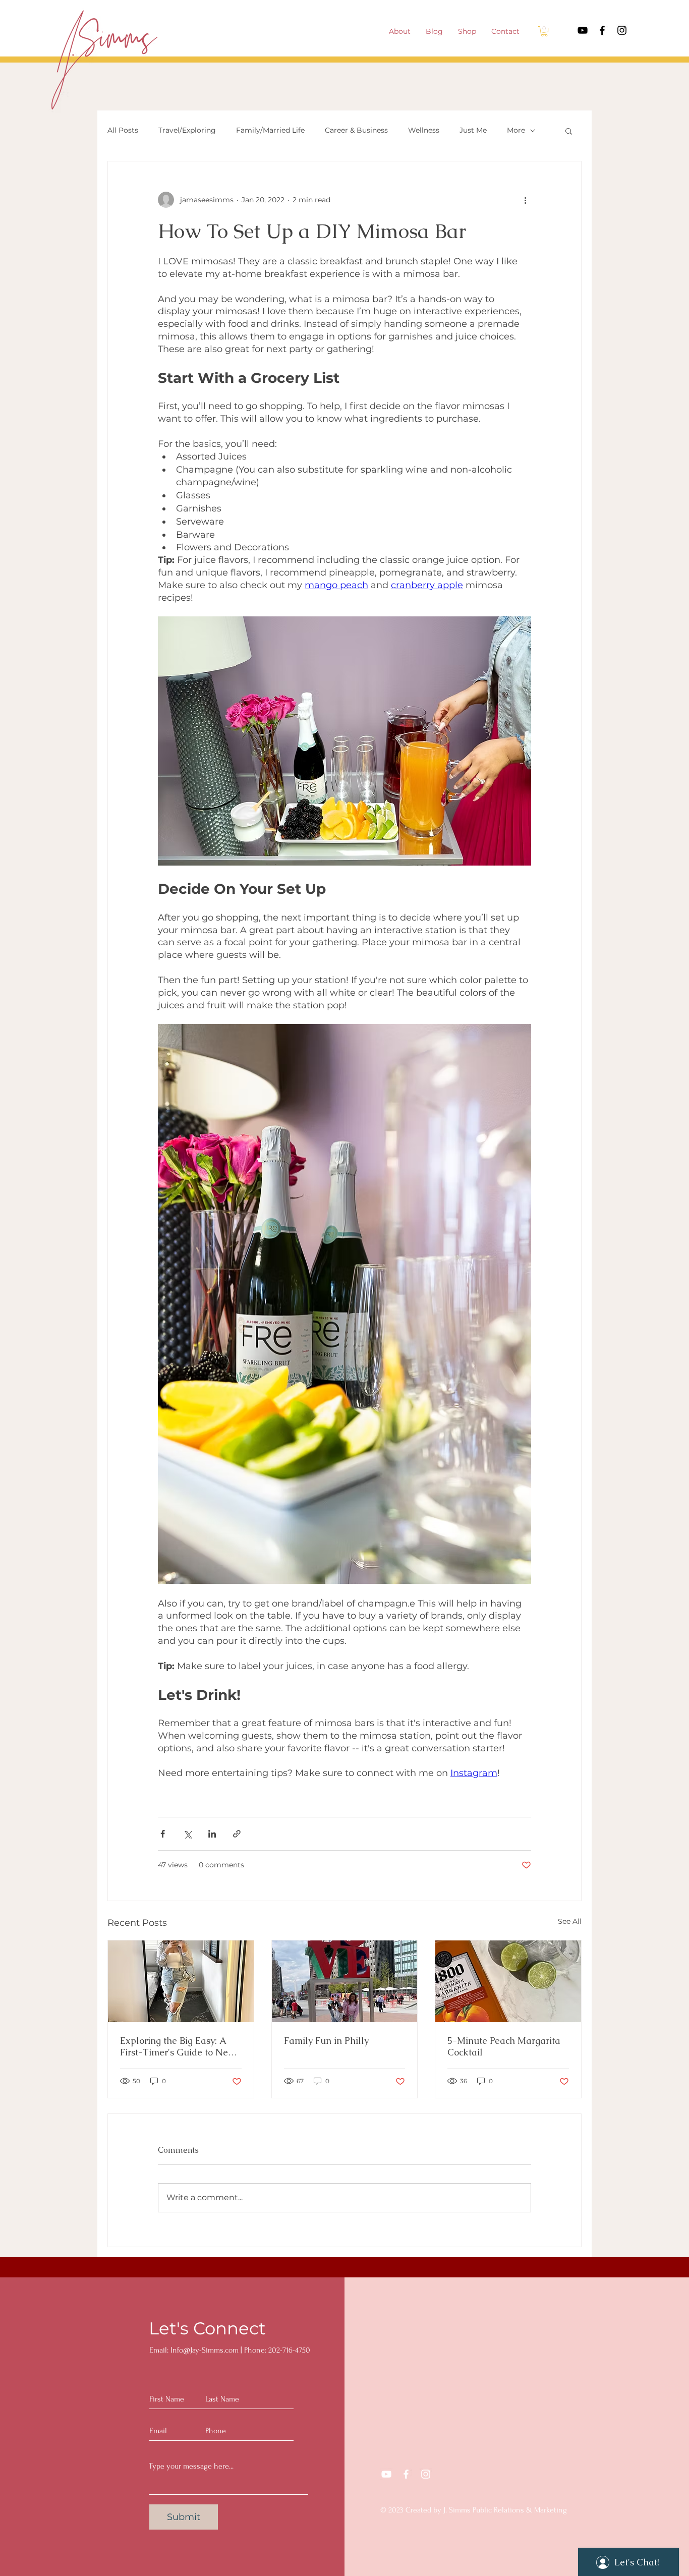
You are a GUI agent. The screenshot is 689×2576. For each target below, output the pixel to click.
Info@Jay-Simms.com (205, 2350)
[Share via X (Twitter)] (187, 1834)
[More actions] (525, 200)
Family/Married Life (270, 130)
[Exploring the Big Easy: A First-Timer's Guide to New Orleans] (181, 1981)
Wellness (424, 130)
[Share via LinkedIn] (212, 1834)
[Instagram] (622, 30)
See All (570, 1921)
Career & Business (356, 130)
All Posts (123, 130)
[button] (544, 31)
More (516, 130)
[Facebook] (602, 30)
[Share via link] (237, 1834)
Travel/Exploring (187, 130)
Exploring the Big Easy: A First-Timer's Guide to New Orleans (178, 2046)
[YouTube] (583, 30)
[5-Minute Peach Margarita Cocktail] (508, 1981)
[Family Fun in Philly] (345, 1981)
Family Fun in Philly (326, 2041)
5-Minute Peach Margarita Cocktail (504, 2046)
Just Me (473, 130)
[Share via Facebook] (163, 1834)
